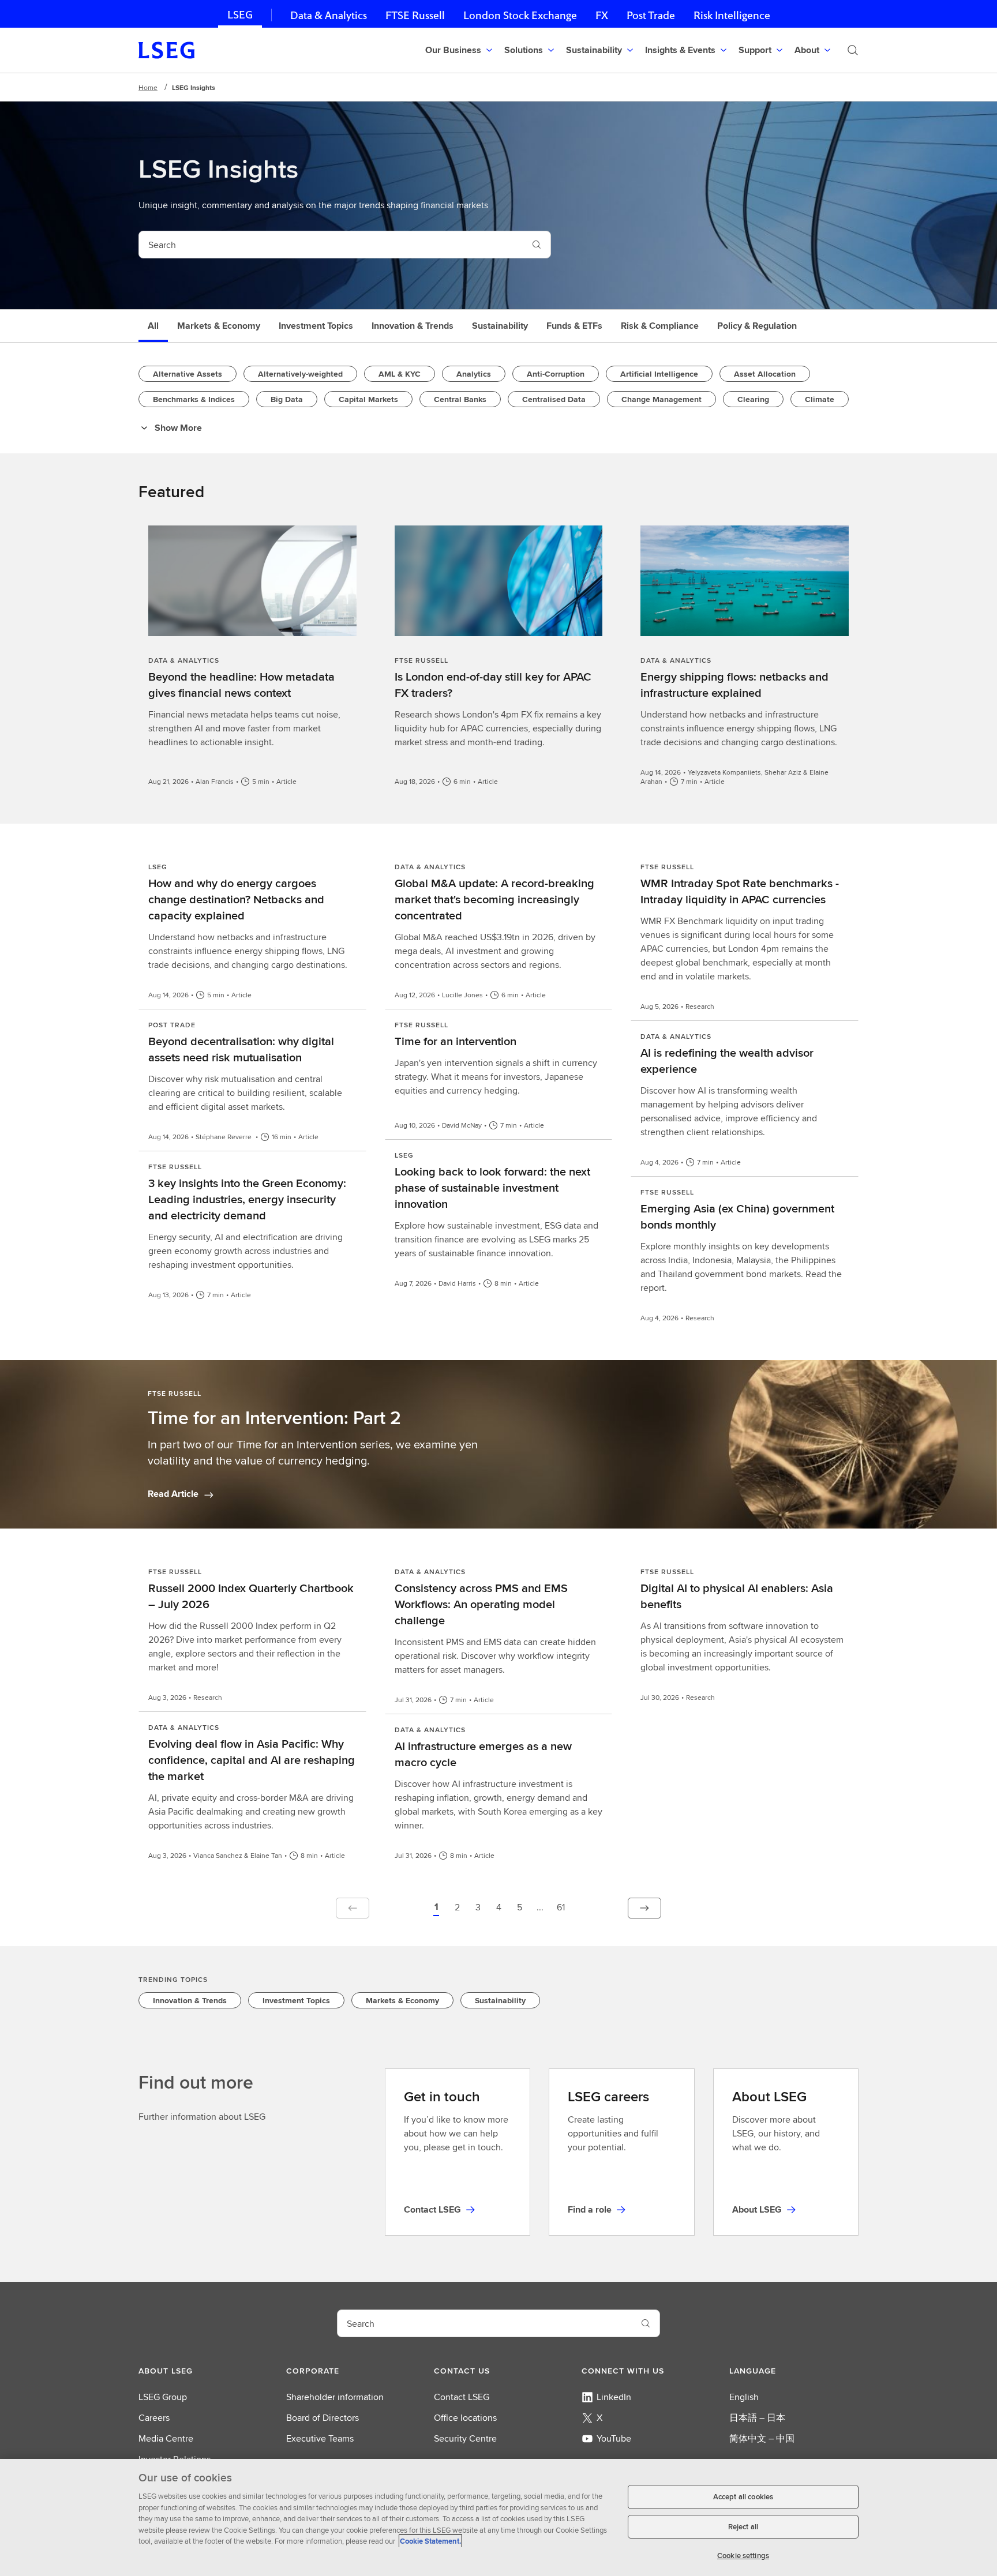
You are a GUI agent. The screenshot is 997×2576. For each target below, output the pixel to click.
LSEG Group (163, 2397)
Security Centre (465, 2438)
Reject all (743, 2527)
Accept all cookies (743, 2497)
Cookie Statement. (430, 2541)
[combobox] (331, 245)
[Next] (644, 1908)
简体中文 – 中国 (762, 2438)
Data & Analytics (329, 15)
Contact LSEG (462, 2397)
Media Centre (166, 2438)
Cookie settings (743, 2556)
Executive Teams (320, 2438)
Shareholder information (335, 2397)
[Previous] (353, 1908)
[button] (436, 1908)
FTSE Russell (415, 15)
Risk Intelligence (732, 15)
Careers (154, 2418)
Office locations (465, 2418)
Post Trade (651, 15)
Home (148, 87)
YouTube (614, 2438)
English (744, 2397)
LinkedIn (614, 2397)
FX (602, 15)
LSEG (240, 15)
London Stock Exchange (520, 15)
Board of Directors (323, 2418)
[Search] (853, 50)
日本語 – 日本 (757, 2418)
